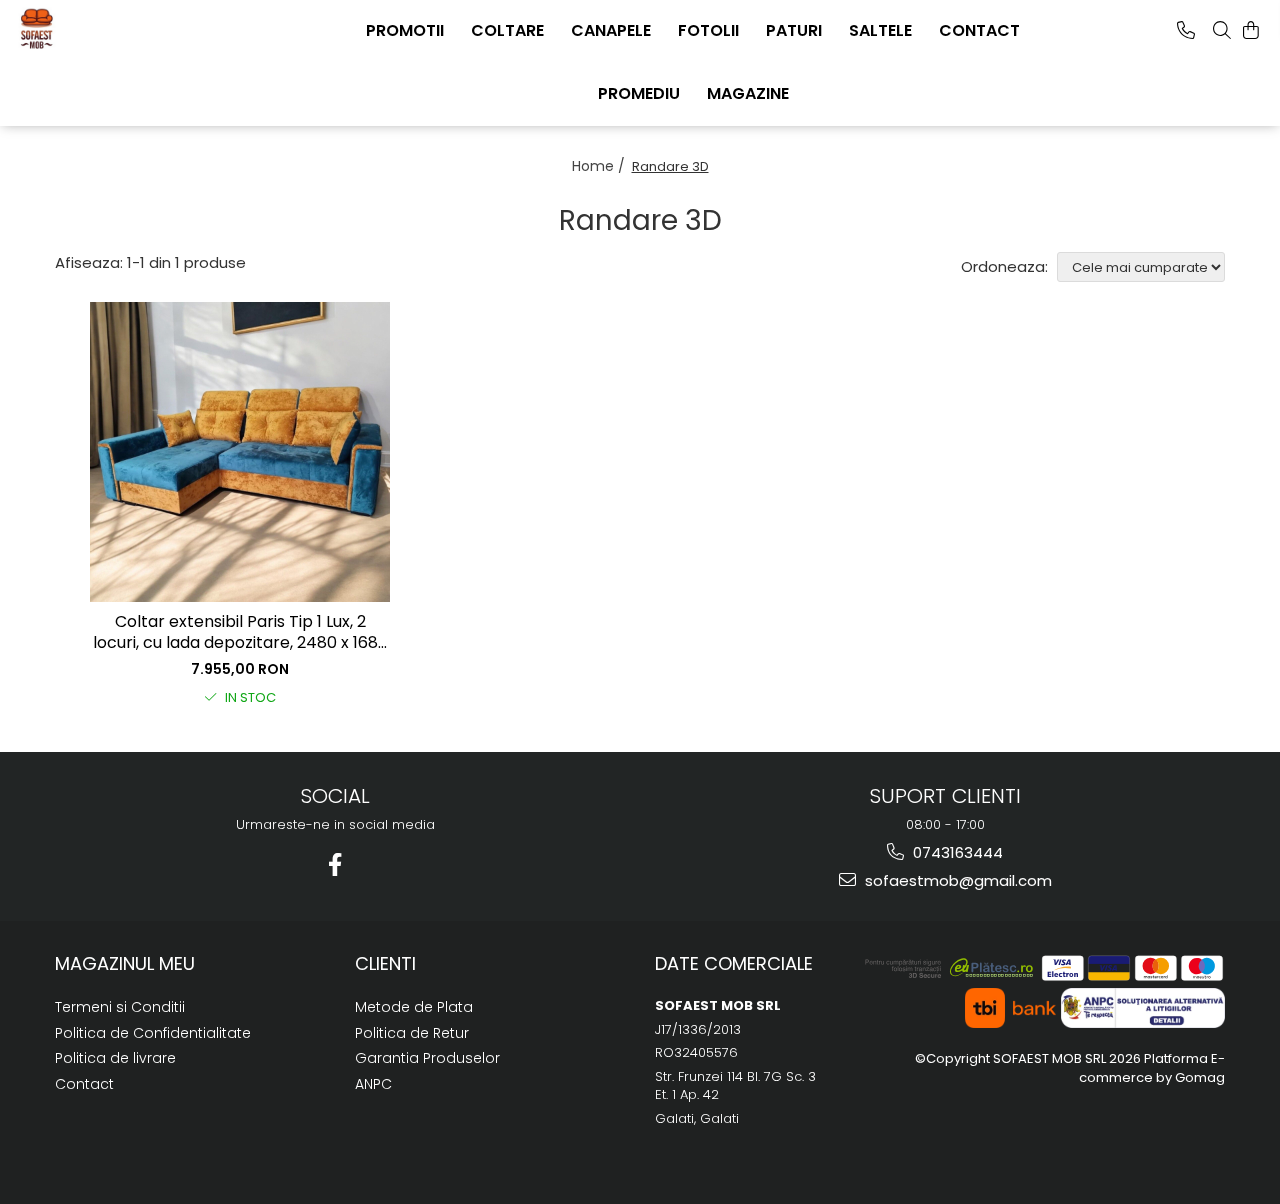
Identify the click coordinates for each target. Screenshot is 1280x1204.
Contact (84, 1084)
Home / (600, 166)
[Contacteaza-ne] (1186, 30)
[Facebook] (335, 864)
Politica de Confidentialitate (153, 1033)
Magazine (748, 93)
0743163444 (956, 852)
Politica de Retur (412, 1033)
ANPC (373, 1084)
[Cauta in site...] (1222, 30)
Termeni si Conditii (120, 1007)
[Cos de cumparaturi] (1251, 30)
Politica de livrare (115, 1058)
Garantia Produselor (427, 1058)
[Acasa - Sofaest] (115, 28)
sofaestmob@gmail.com (956, 880)
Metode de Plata (414, 1007)
